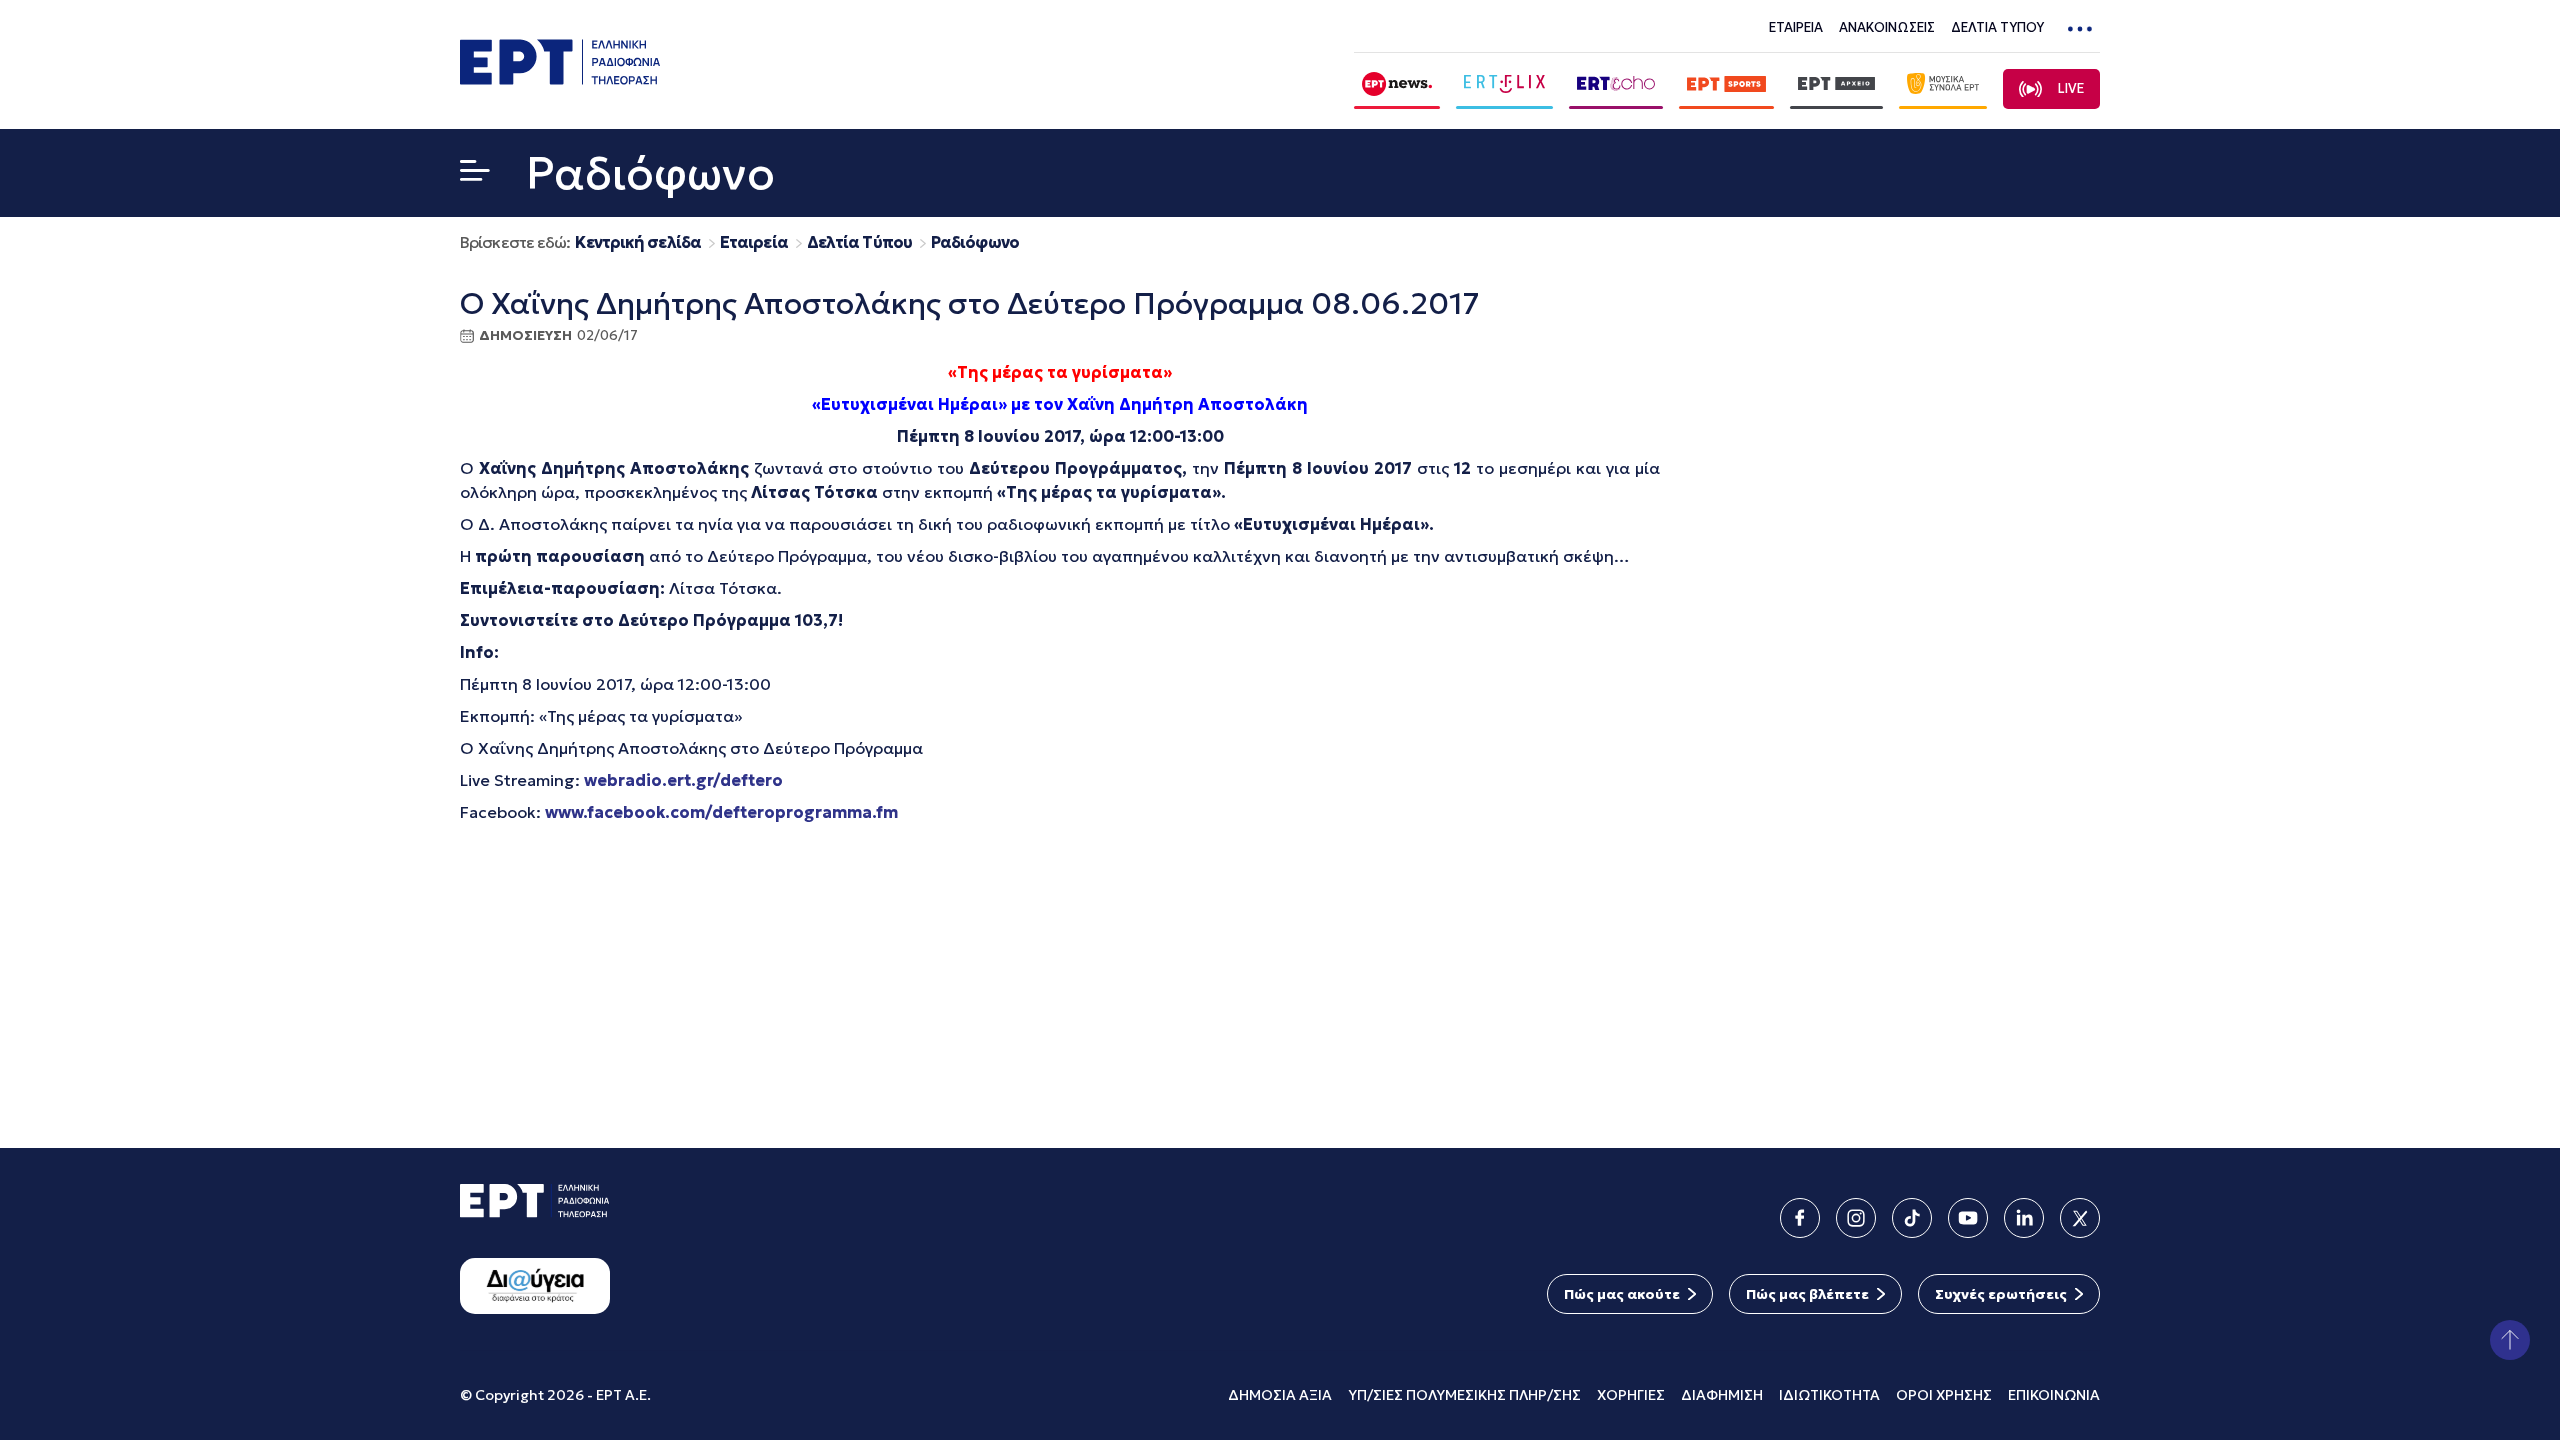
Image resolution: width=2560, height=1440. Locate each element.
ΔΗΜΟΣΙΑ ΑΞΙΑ (1280, 1395)
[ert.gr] (560, 78)
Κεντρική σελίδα (638, 242)
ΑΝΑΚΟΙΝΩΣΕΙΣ (1887, 27)
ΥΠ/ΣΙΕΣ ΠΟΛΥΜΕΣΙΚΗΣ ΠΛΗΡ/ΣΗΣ (1464, 1395)
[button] (475, 174)
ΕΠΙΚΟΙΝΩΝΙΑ (2054, 1395)
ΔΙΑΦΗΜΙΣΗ (1722, 1395)
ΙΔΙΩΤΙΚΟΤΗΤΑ (1829, 1395)
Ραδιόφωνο (975, 242)
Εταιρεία (754, 242)
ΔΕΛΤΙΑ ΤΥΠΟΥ (1997, 27)
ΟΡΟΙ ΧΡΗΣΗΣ (1944, 1395)
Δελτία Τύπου (859, 242)
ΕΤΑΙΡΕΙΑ (1796, 27)
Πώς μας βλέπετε (1807, 1294)
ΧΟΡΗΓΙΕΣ (1631, 1395)
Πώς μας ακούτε (1622, 1294)
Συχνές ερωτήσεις (2001, 1294)
